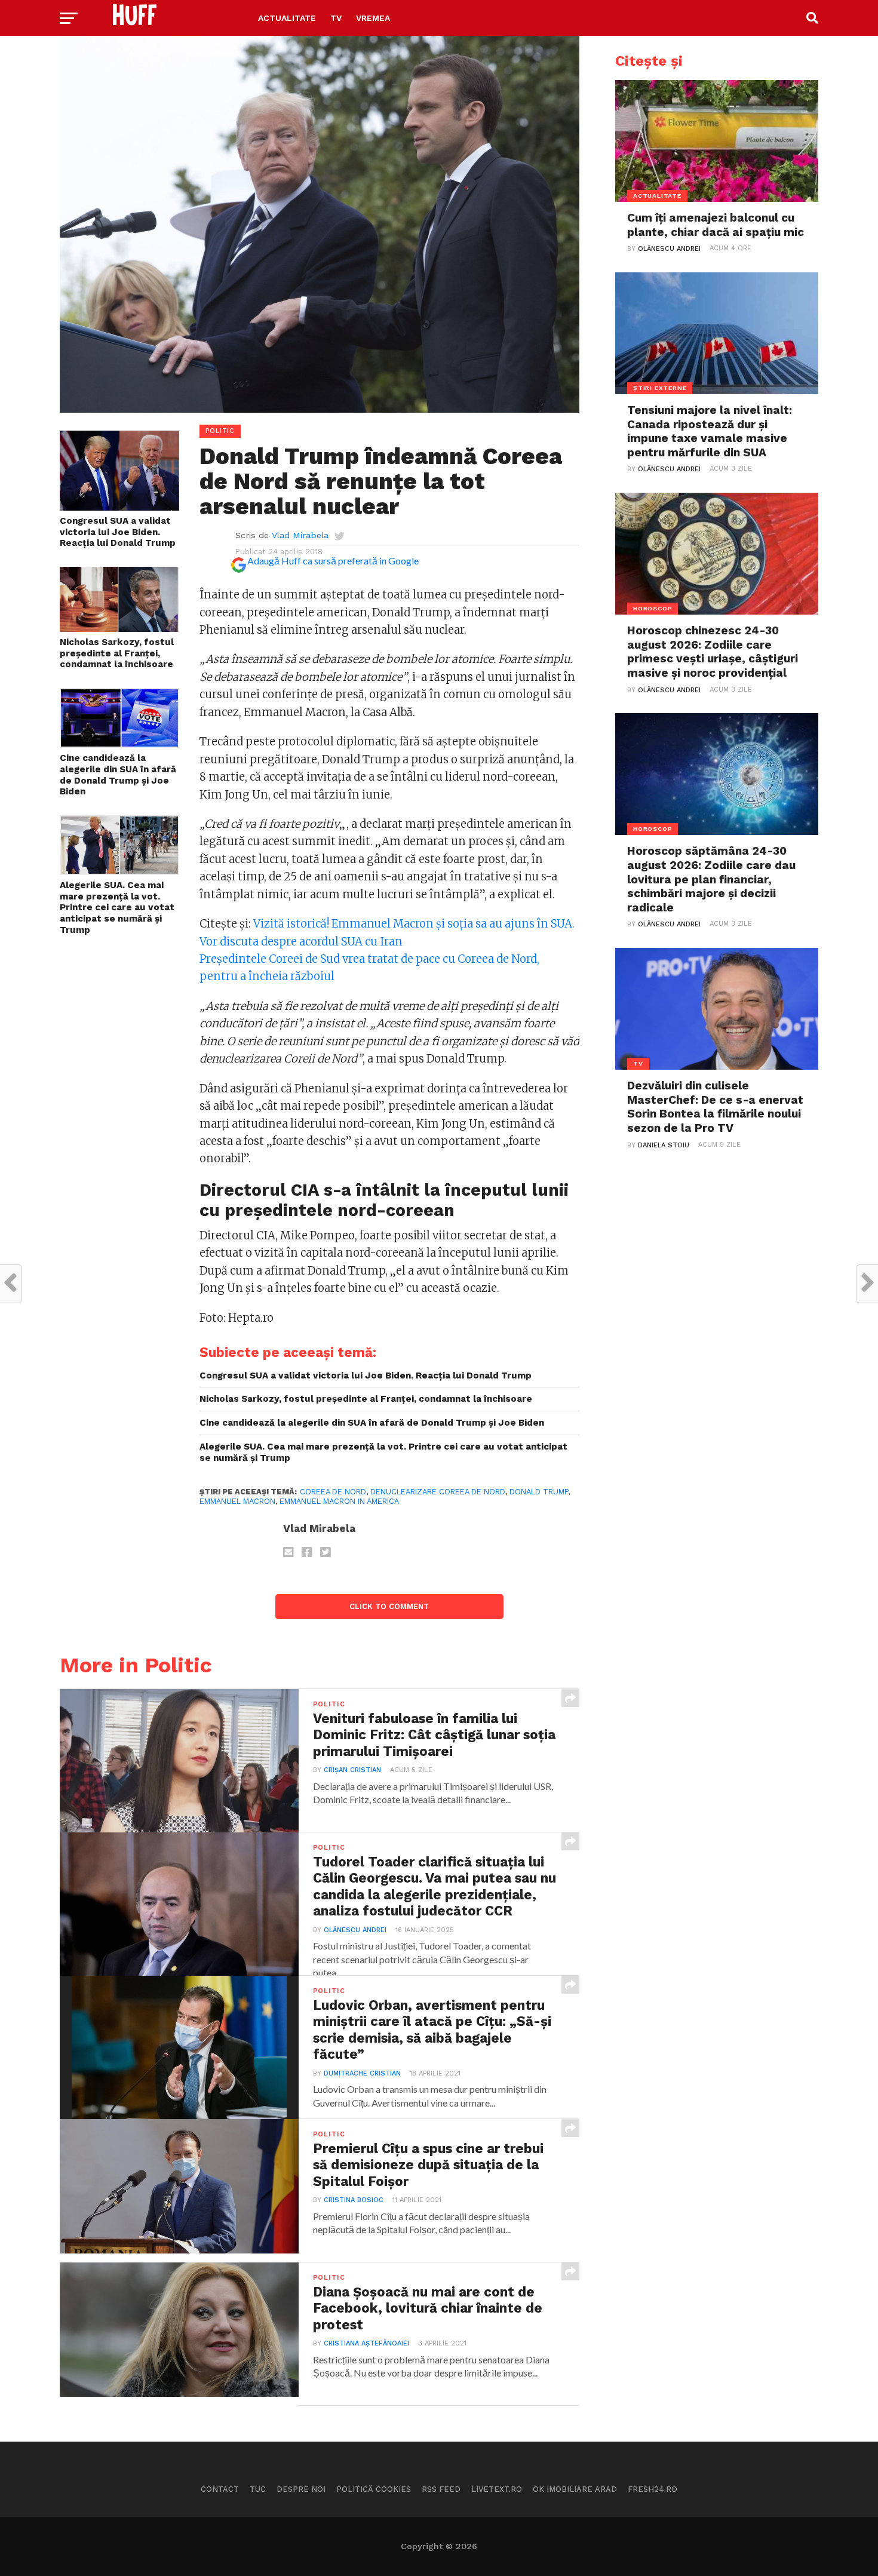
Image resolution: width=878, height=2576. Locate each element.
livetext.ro (497, 2489)
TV (336, 18)
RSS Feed (441, 2489)
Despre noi (301, 2489)
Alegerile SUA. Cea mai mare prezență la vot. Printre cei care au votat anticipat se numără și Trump (117, 908)
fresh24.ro (653, 2489)
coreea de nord (333, 1492)
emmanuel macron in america (339, 1501)
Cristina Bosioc (354, 2200)
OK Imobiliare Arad (575, 2489)
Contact (220, 2489)
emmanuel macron (237, 1501)
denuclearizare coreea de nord (438, 1492)
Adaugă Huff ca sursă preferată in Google (333, 561)
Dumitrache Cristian (362, 2073)
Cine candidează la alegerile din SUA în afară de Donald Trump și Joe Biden (118, 775)
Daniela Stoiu (664, 1145)
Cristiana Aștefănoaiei (366, 2343)
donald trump (539, 1492)
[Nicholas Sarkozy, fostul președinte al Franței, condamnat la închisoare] (119, 628)
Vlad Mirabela (300, 535)
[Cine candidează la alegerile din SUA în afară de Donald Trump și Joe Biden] (119, 744)
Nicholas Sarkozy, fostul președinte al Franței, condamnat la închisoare (117, 653)
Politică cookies (374, 2489)
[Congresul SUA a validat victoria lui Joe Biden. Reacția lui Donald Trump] (119, 507)
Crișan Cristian (352, 1770)
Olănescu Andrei (355, 1930)
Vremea (373, 18)
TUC (258, 2489)
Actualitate (287, 18)
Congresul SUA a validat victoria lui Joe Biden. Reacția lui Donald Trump (118, 532)
